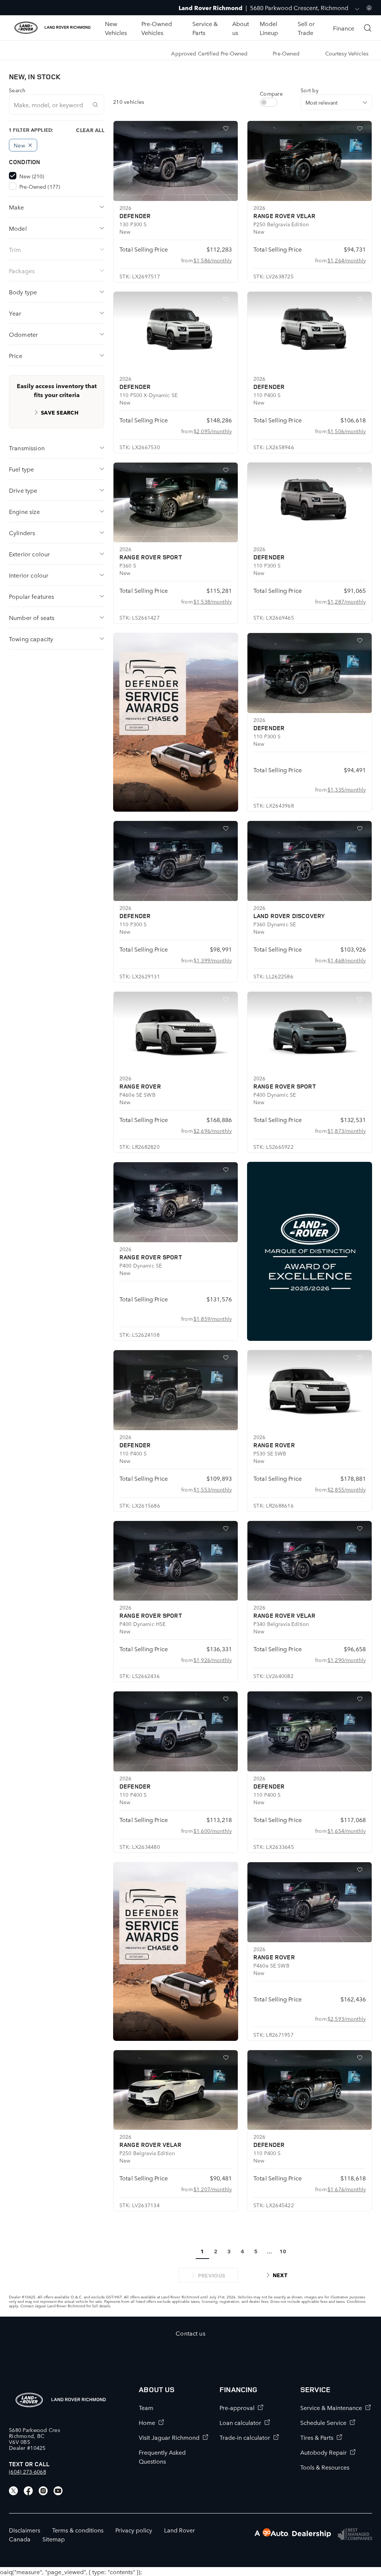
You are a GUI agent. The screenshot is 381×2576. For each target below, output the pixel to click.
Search (17, 90)
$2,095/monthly (213, 431)
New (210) (32, 176)
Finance (344, 28)
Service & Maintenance (331, 2407)
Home (147, 2422)
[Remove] (30, 145)
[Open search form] (368, 28)
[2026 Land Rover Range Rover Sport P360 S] (176, 503)
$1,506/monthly (347, 431)
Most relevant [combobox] (321, 102)
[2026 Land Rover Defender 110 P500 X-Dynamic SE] (176, 332)
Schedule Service (323, 2422)
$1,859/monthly (213, 1319)
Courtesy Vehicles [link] (347, 53)
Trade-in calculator (245, 2437)
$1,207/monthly (213, 2189)
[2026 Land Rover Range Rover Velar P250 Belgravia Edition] (310, 161)
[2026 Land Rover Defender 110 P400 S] (310, 332)
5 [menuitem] (256, 2251)
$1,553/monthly (213, 1489)
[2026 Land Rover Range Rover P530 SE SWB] (310, 1390)
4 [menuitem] (242, 2251)
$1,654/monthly (347, 1831)
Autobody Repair (324, 2452)
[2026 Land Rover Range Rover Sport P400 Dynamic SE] (310, 1032)
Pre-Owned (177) (40, 186)
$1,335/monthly (347, 789)
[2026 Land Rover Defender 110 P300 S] (310, 503)
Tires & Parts (317, 2437)
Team (146, 2407)
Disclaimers (25, 2530)
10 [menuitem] (283, 2251)
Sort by (310, 90)
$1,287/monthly (347, 601)
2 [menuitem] (216, 2251)
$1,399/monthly (213, 960)
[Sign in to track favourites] (227, 130)
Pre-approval (237, 2407)
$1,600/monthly (213, 1831)
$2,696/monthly (213, 1131)
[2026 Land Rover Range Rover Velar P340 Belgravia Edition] (310, 1561)
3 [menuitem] (229, 2251)
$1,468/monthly (347, 960)
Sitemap (54, 2539)
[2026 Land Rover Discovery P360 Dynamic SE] (310, 861)
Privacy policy (134, 2530)
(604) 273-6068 (28, 2471)
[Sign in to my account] (369, 8)
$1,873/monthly (347, 1131)
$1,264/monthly (347, 260)
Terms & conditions (78, 2530)
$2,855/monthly (347, 1489)
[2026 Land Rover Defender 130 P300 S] (176, 161)
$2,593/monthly (347, 2019)
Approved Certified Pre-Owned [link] (209, 53)
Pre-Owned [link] (286, 53)
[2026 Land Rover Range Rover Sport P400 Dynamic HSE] (176, 1561)
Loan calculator (240, 2422)
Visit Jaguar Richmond (169, 2437)
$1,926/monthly (213, 1660)
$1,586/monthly (213, 260)
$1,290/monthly (347, 1660)
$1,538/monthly (213, 601)
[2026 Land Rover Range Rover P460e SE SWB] (176, 1032)
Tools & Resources (325, 2467)
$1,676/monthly (347, 2189)
